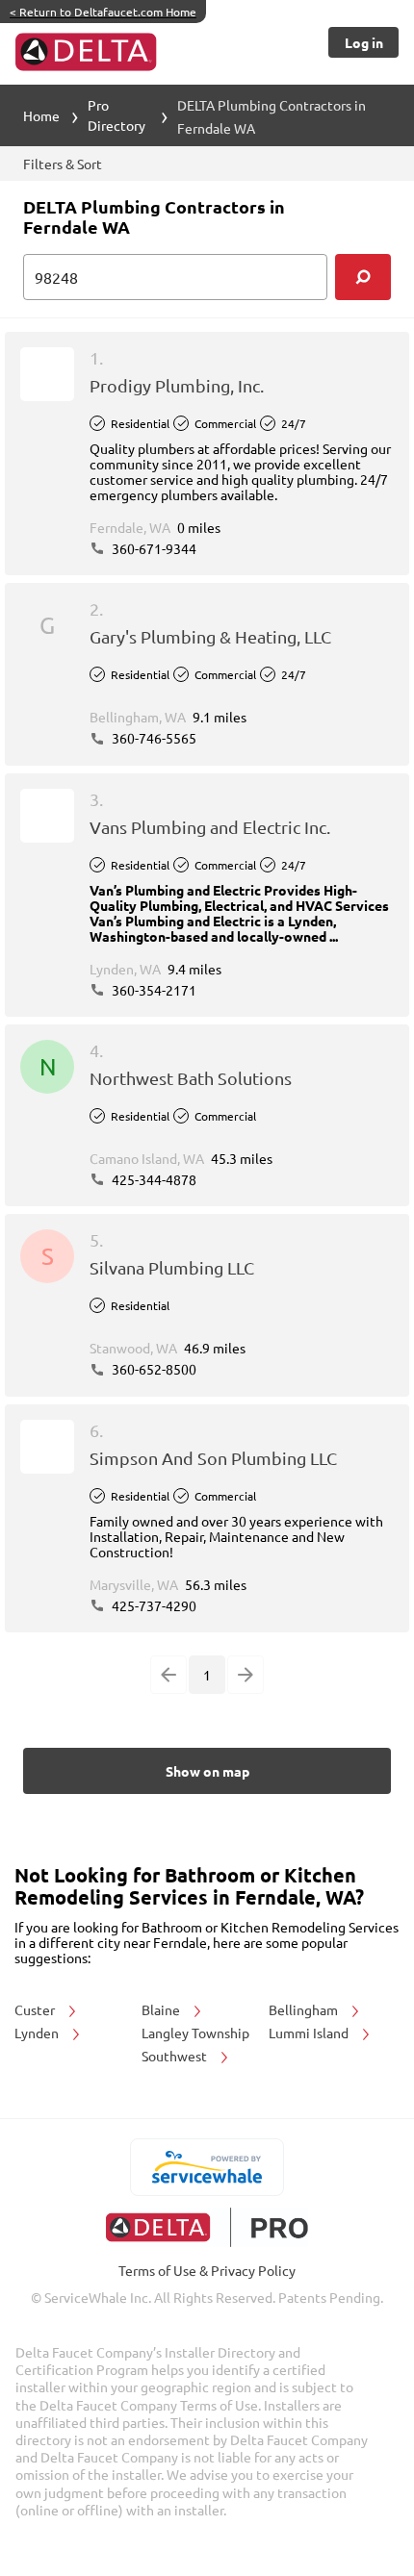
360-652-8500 (153, 1369)
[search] (363, 277)
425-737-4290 (153, 1605)
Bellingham (305, 2009)
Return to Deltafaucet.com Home (103, 12)
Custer (36, 2009)
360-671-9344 (153, 548)
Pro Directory (116, 115)
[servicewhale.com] (207, 2167)
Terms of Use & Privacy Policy (207, 2270)
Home (41, 115)
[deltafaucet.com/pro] (207, 2227)
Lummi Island (310, 2033)
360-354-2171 (153, 990)
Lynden (38, 2033)
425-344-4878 (153, 1179)
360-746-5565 (153, 738)
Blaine (162, 2009)
